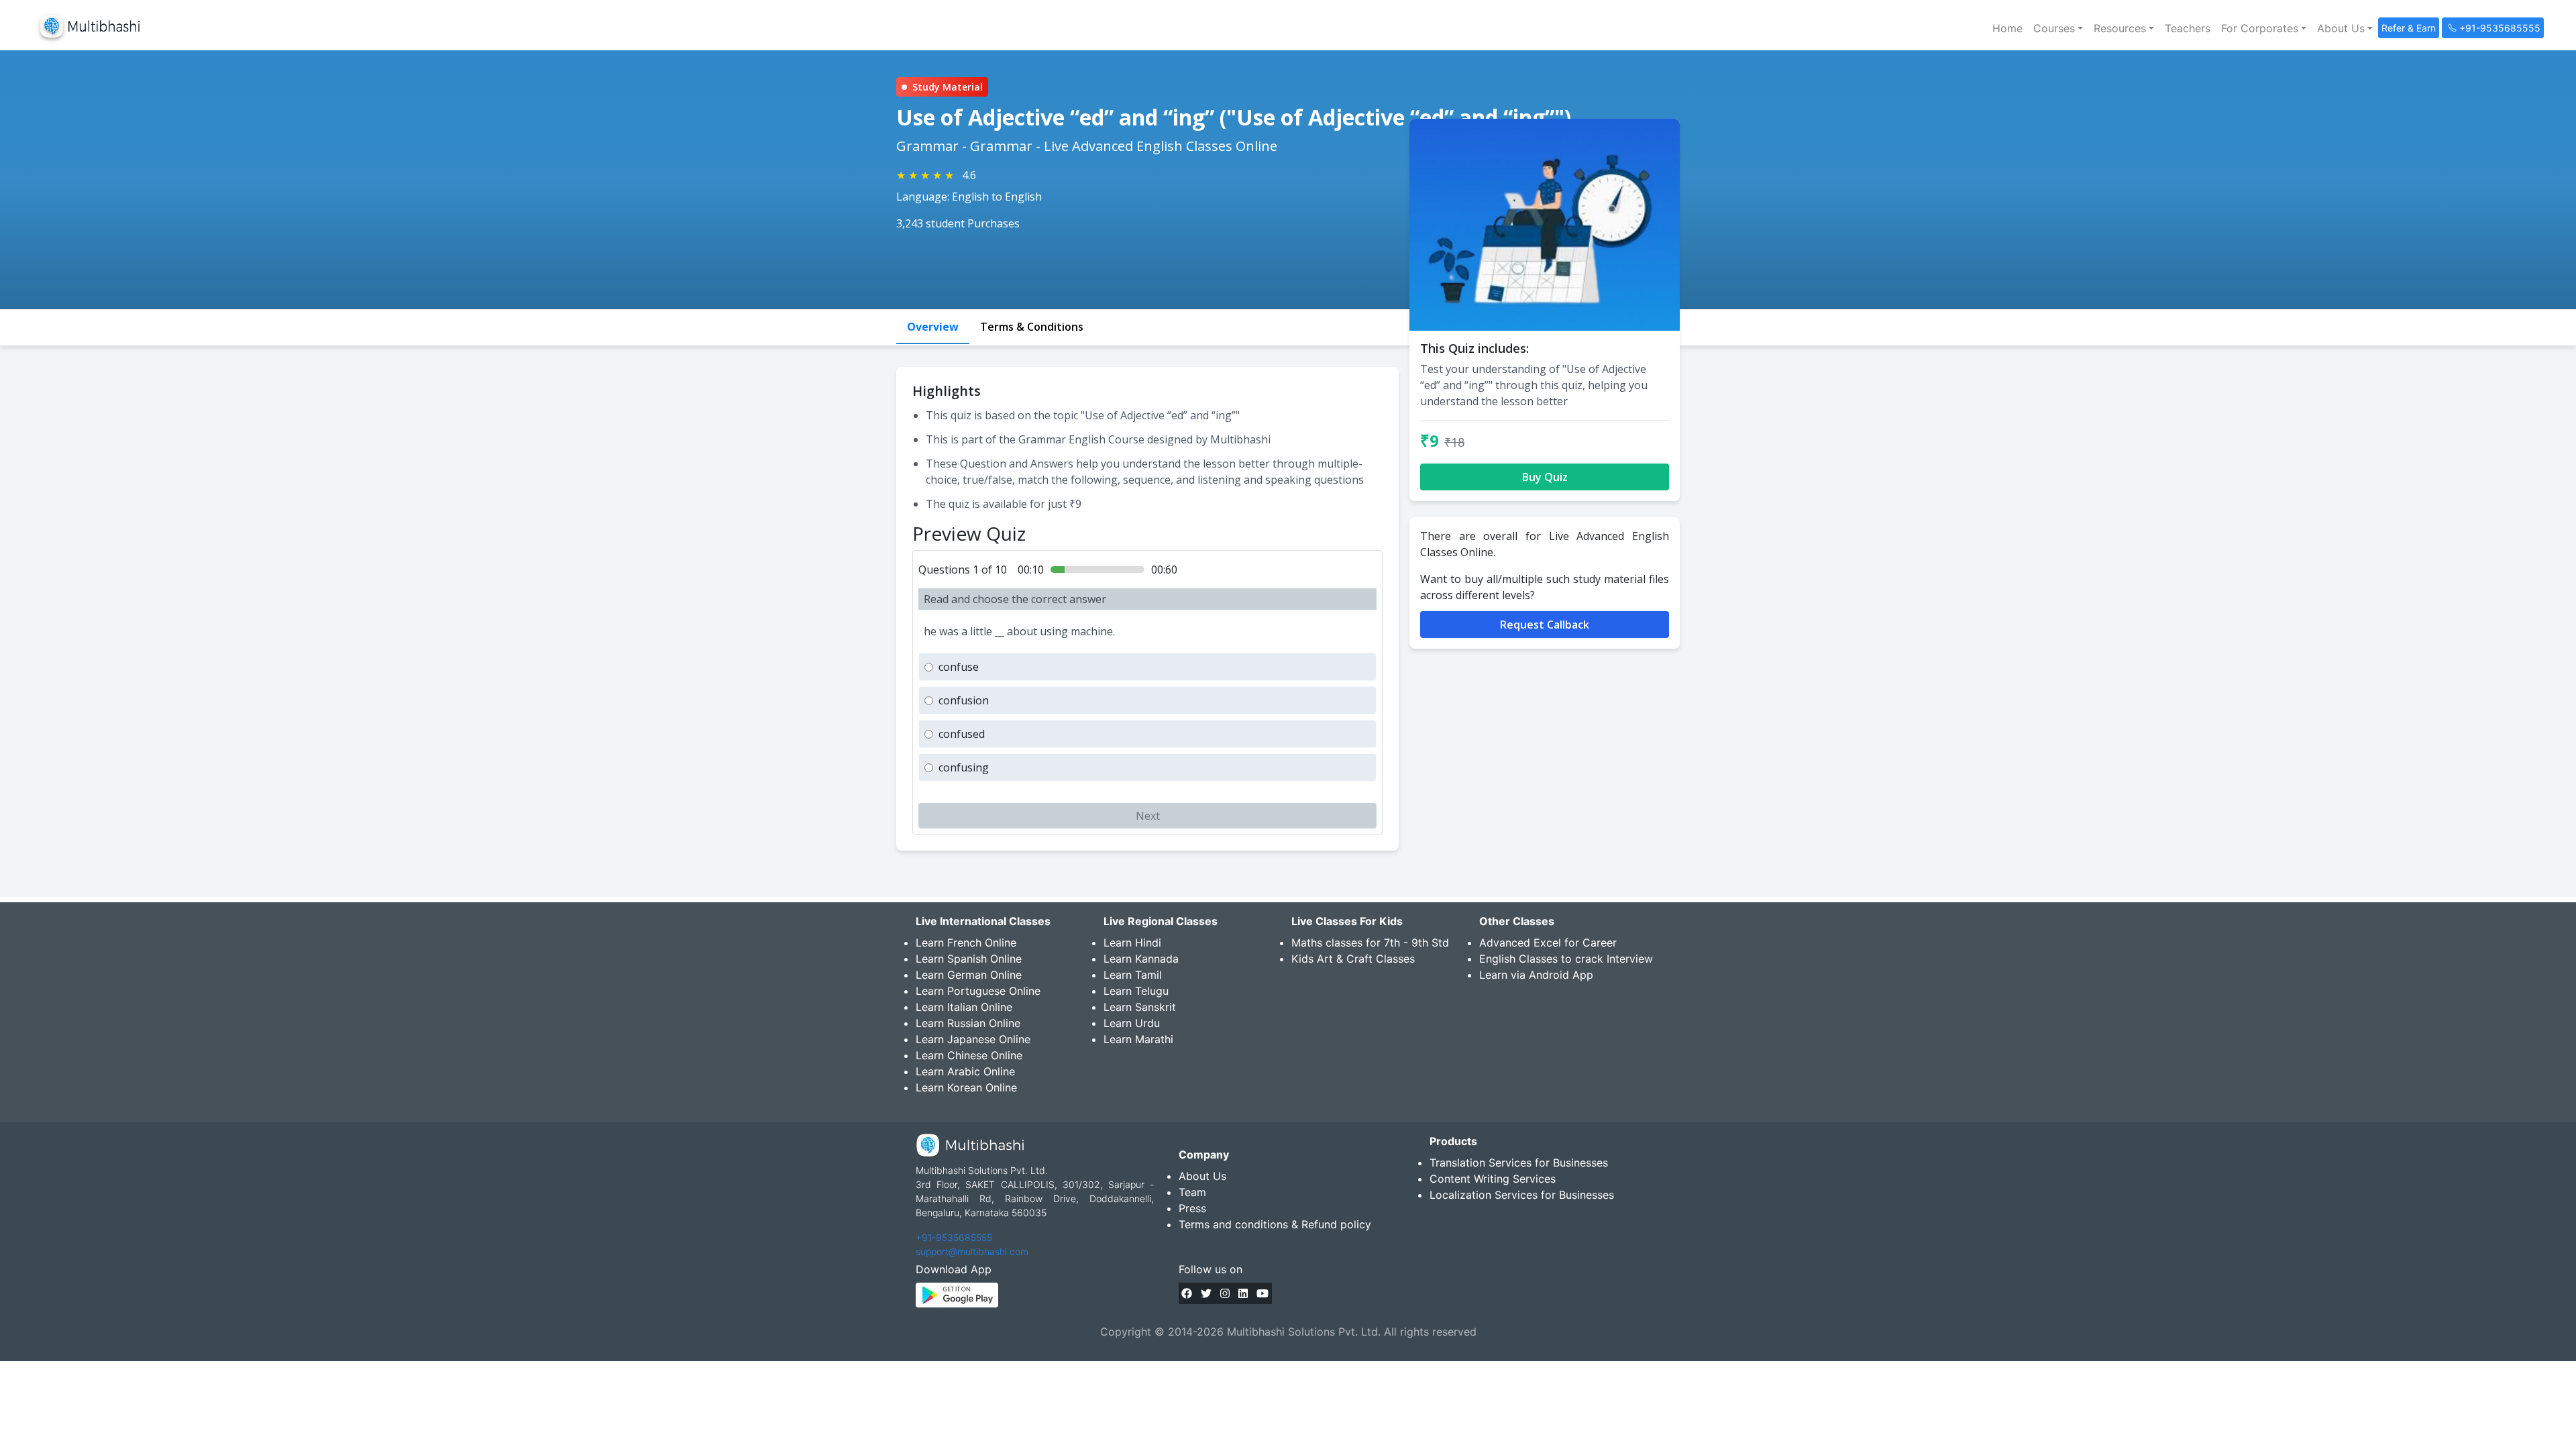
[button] (2058, 28)
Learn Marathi (1138, 1039)
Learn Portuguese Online (978, 991)
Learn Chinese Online (969, 1055)
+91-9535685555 (954, 1237)
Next (1148, 816)
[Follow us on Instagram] (1225, 1293)
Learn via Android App (1536, 975)
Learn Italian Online (964, 1007)
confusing (964, 767)
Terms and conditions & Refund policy (1275, 1224)
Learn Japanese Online (973, 1039)
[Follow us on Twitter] (1206, 1293)
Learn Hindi (1132, 943)
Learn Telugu (1136, 991)
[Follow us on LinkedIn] (1243, 1293)
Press (1192, 1208)
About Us (1202, 1176)
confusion (964, 700)
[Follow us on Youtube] (1263, 1293)
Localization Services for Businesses (1522, 1195)
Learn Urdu (1132, 1023)
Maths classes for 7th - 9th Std (1370, 943)
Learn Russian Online (968, 1023)
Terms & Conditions (1032, 327)
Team (1192, 1192)
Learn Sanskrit (1140, 1007)
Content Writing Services (1493, 1179)
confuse (959, 667)
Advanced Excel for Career (1548, 943)
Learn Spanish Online (969, 959)
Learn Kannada (1141, 959)
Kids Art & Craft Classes (1353, 959)
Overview (933, 327)
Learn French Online (966, 943)
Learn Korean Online (966, 1087)
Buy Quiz (1545, 477)
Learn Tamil (1133, 975)
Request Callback (1545, 625)
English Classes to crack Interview (1566, 959)
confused (962, 734)
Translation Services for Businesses (1519, 1163)
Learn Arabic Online (965, 1071)
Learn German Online (969, 975)
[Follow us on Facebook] (1187, 1293)
